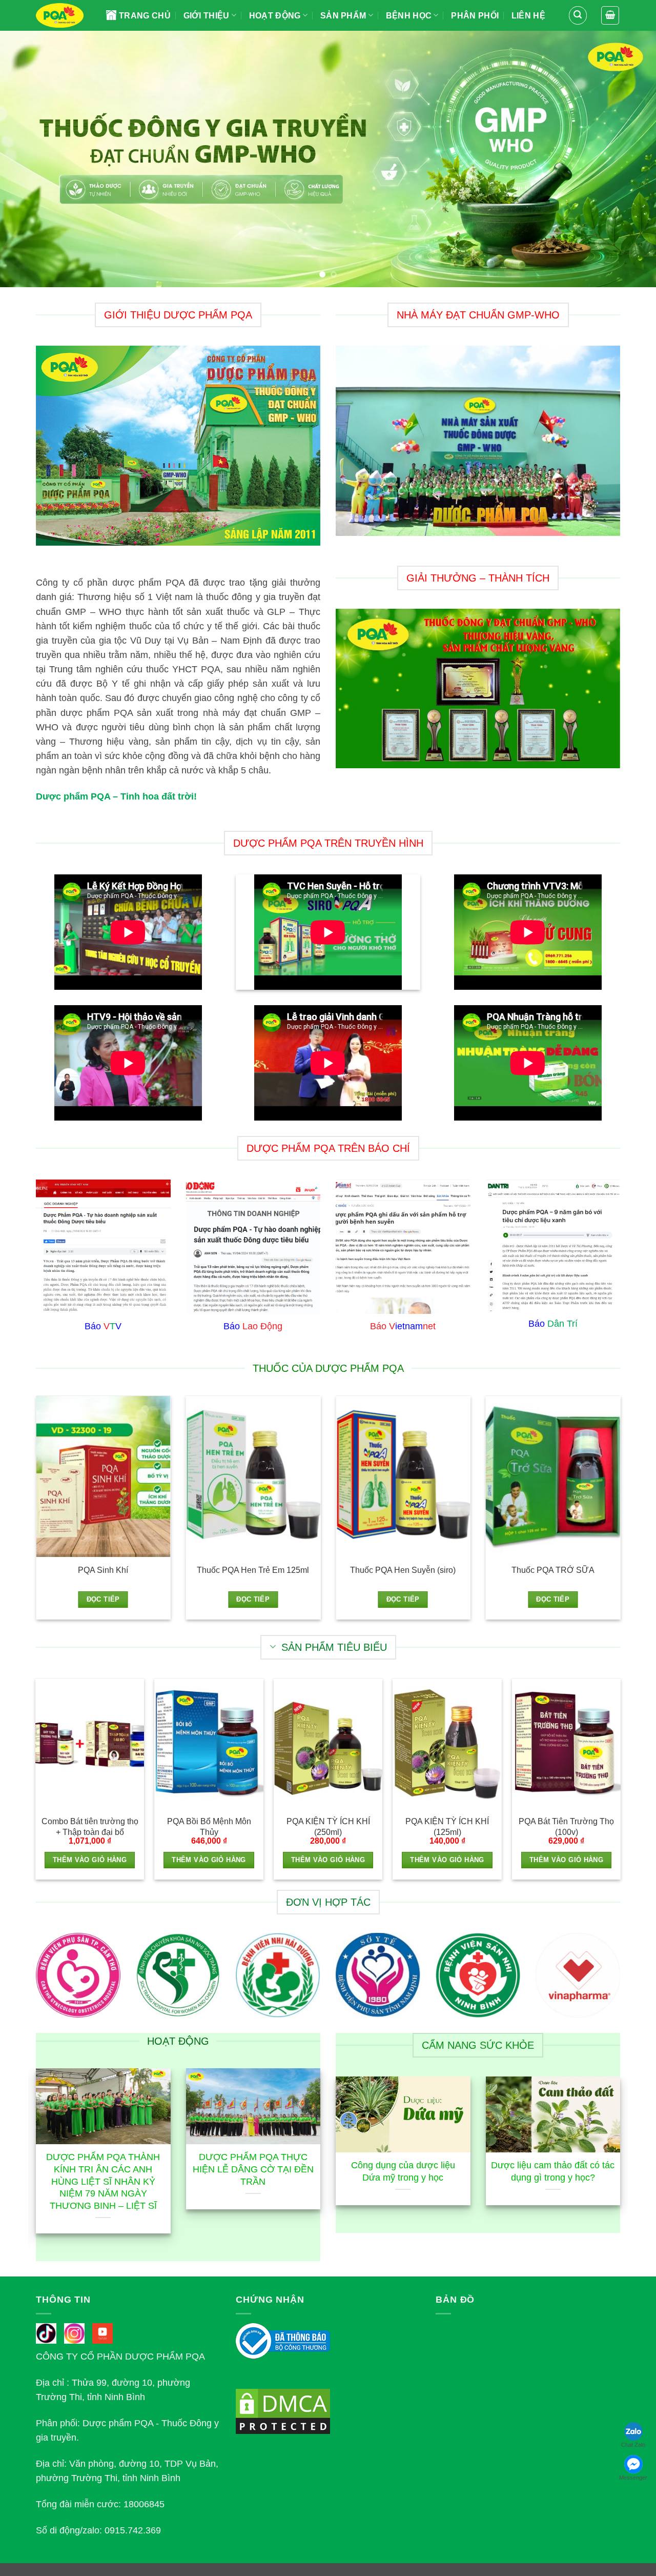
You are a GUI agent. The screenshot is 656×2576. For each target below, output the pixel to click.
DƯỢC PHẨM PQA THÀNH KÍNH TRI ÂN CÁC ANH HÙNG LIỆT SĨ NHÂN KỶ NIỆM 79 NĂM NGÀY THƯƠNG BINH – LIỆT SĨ (103, 2181)
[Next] (630, 159)
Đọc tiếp (103, 1600)
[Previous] (26, 159)
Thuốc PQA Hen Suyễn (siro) (403, 1570)
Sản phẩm (343, 16)
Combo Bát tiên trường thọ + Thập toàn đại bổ (90, 1827)
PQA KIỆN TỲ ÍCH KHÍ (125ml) (447, 1827)
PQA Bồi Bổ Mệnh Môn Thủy (209, 1827)
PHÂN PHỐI (475, 16)
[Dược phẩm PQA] (63, 15)
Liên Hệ (528, 16)
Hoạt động (275, 16)
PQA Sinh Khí (103, 1570)
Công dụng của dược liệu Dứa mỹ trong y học (403, 2171)
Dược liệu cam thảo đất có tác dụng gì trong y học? (553, 2171)
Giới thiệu (207, 16)
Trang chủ (145, 16)
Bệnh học (409, 16)
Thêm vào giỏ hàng (90, 1860)
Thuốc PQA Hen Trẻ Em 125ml (253, 1570)
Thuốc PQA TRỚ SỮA (553, 1570)
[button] (578, 15)
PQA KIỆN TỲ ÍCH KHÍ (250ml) (328, 1827)
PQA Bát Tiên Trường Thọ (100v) (566, 1827)
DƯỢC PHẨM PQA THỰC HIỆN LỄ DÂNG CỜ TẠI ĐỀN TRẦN (253, 2169)
